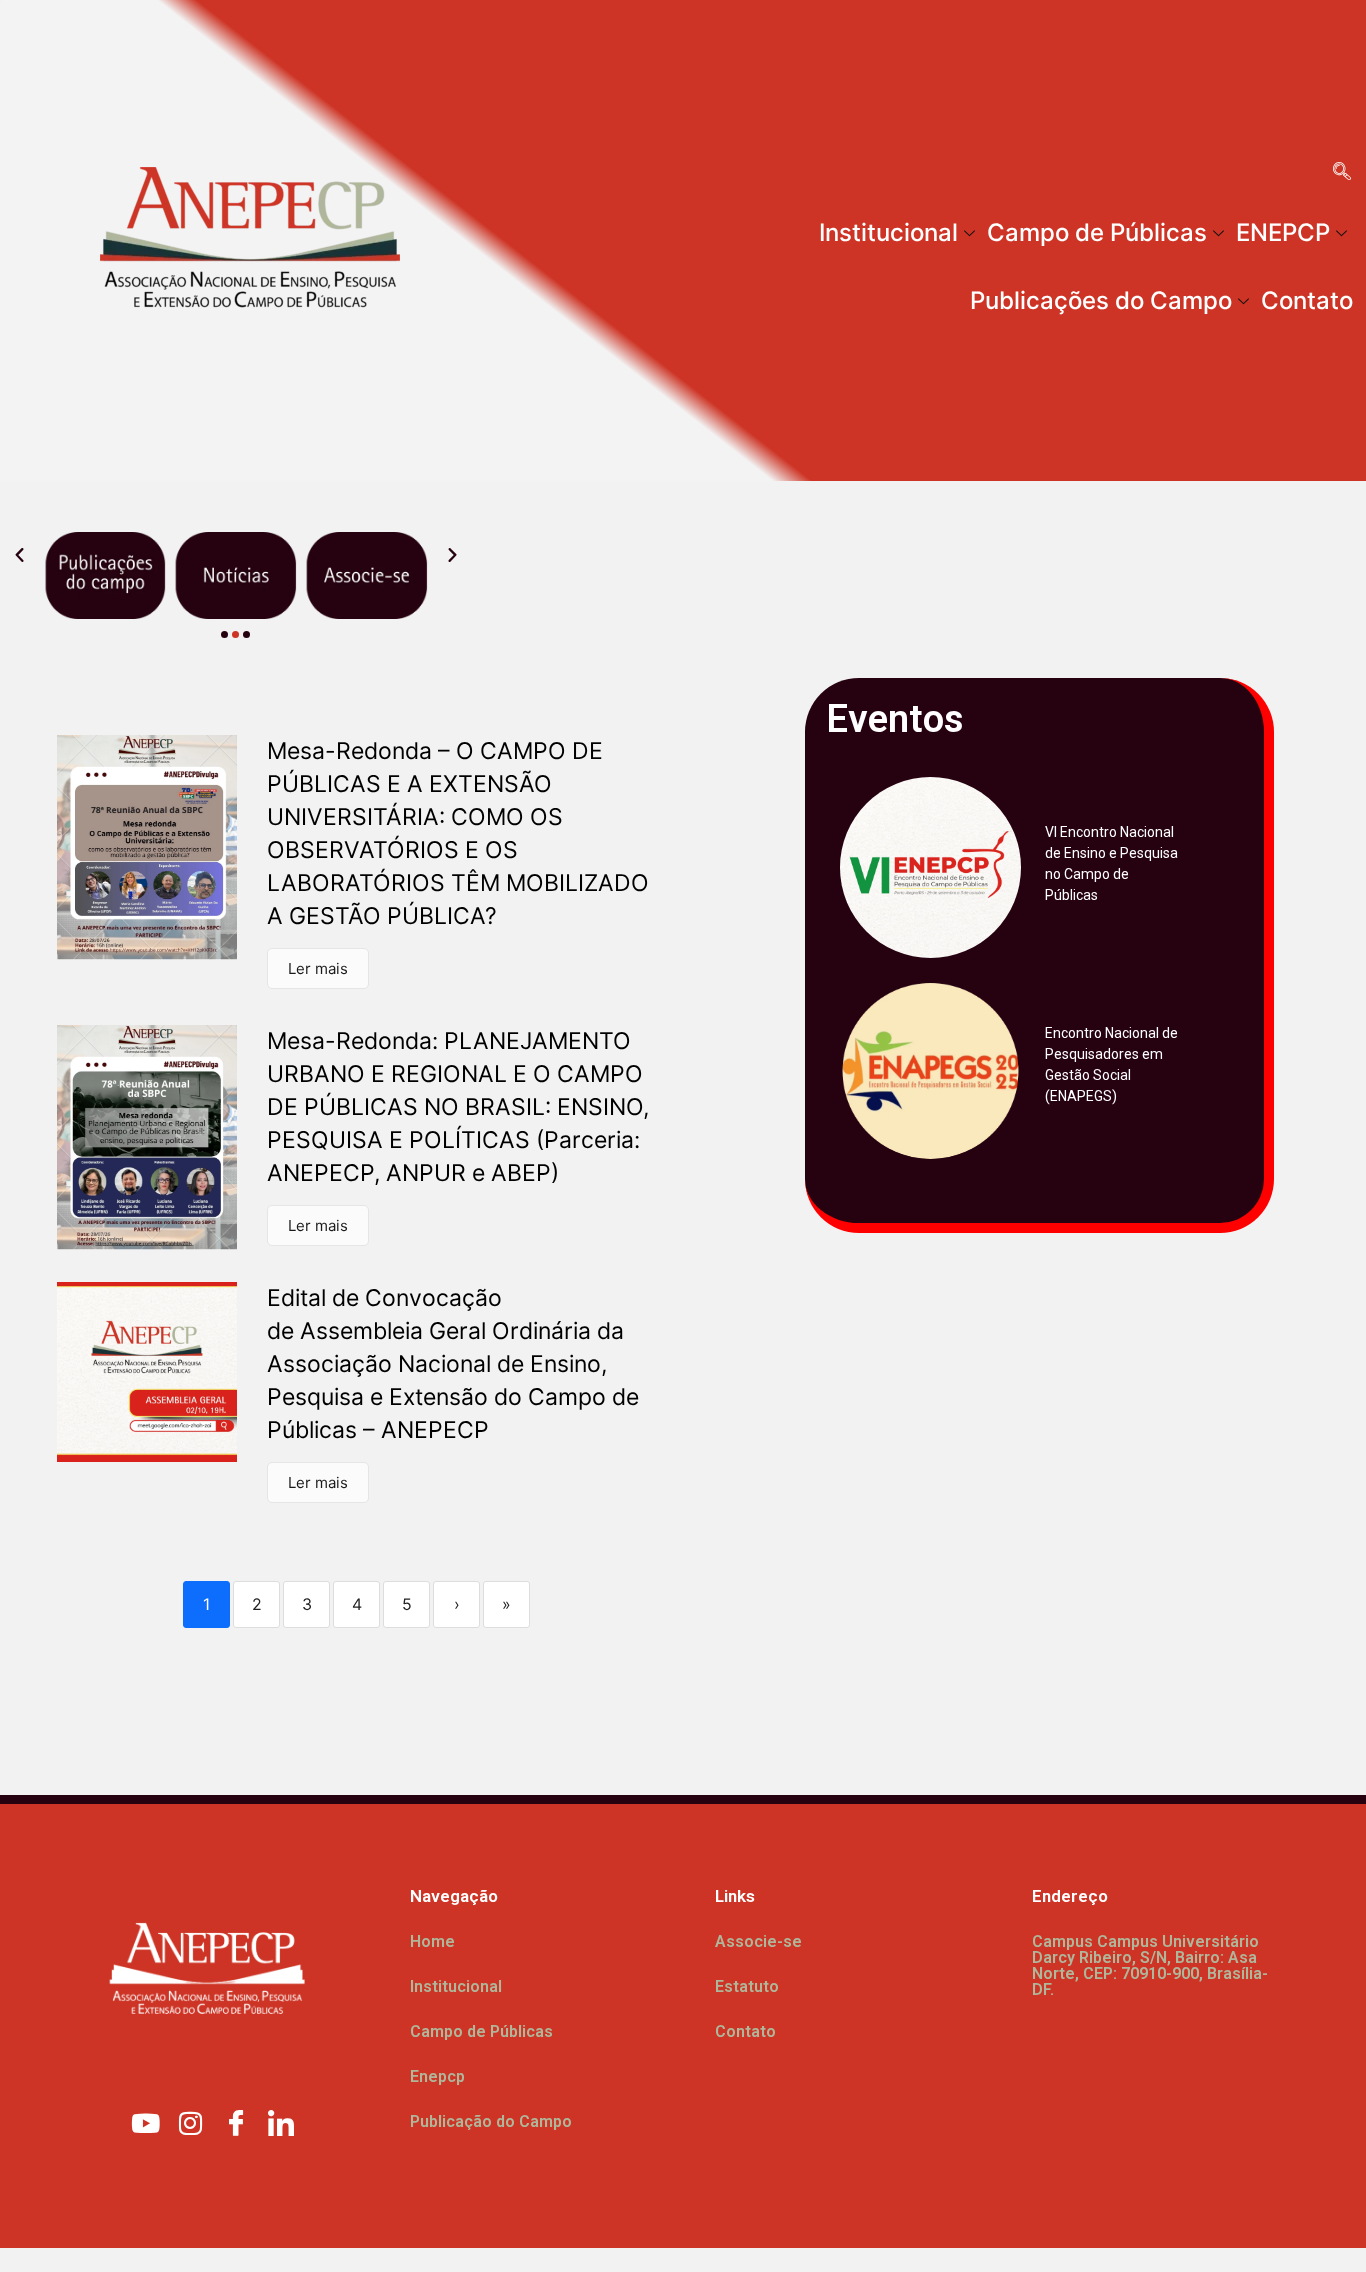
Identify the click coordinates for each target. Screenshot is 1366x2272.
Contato (1307, 300)
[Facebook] (236, 2122)
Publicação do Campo (491, 2121)
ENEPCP (1283, 232)
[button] (19, 555)
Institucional (888, 232)
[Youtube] (146, 2122)
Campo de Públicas (1097, 232)
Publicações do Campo (1101, 300)
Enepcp (437, 2076)
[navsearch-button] (1342, 173)
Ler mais (318, 968)
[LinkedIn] (281, 2122)
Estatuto (747, 1986)
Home (432, 1941)
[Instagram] (191, 2122)
